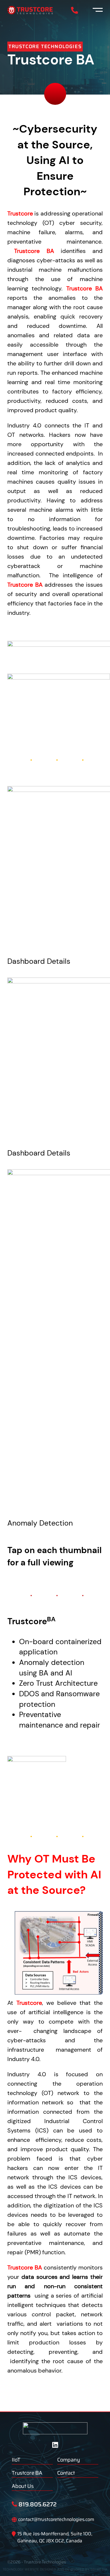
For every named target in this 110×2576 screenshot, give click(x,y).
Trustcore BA (27, 2473)
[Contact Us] (75, 10)
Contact (66, 2473)
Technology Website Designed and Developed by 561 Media (55, 2569)
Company (69, 2460)
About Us (23, 2486)
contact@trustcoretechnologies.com (56, 2519)
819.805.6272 (38, 2504)
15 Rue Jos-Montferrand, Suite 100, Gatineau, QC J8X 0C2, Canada (55, 2537)
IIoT (16, 2460)
